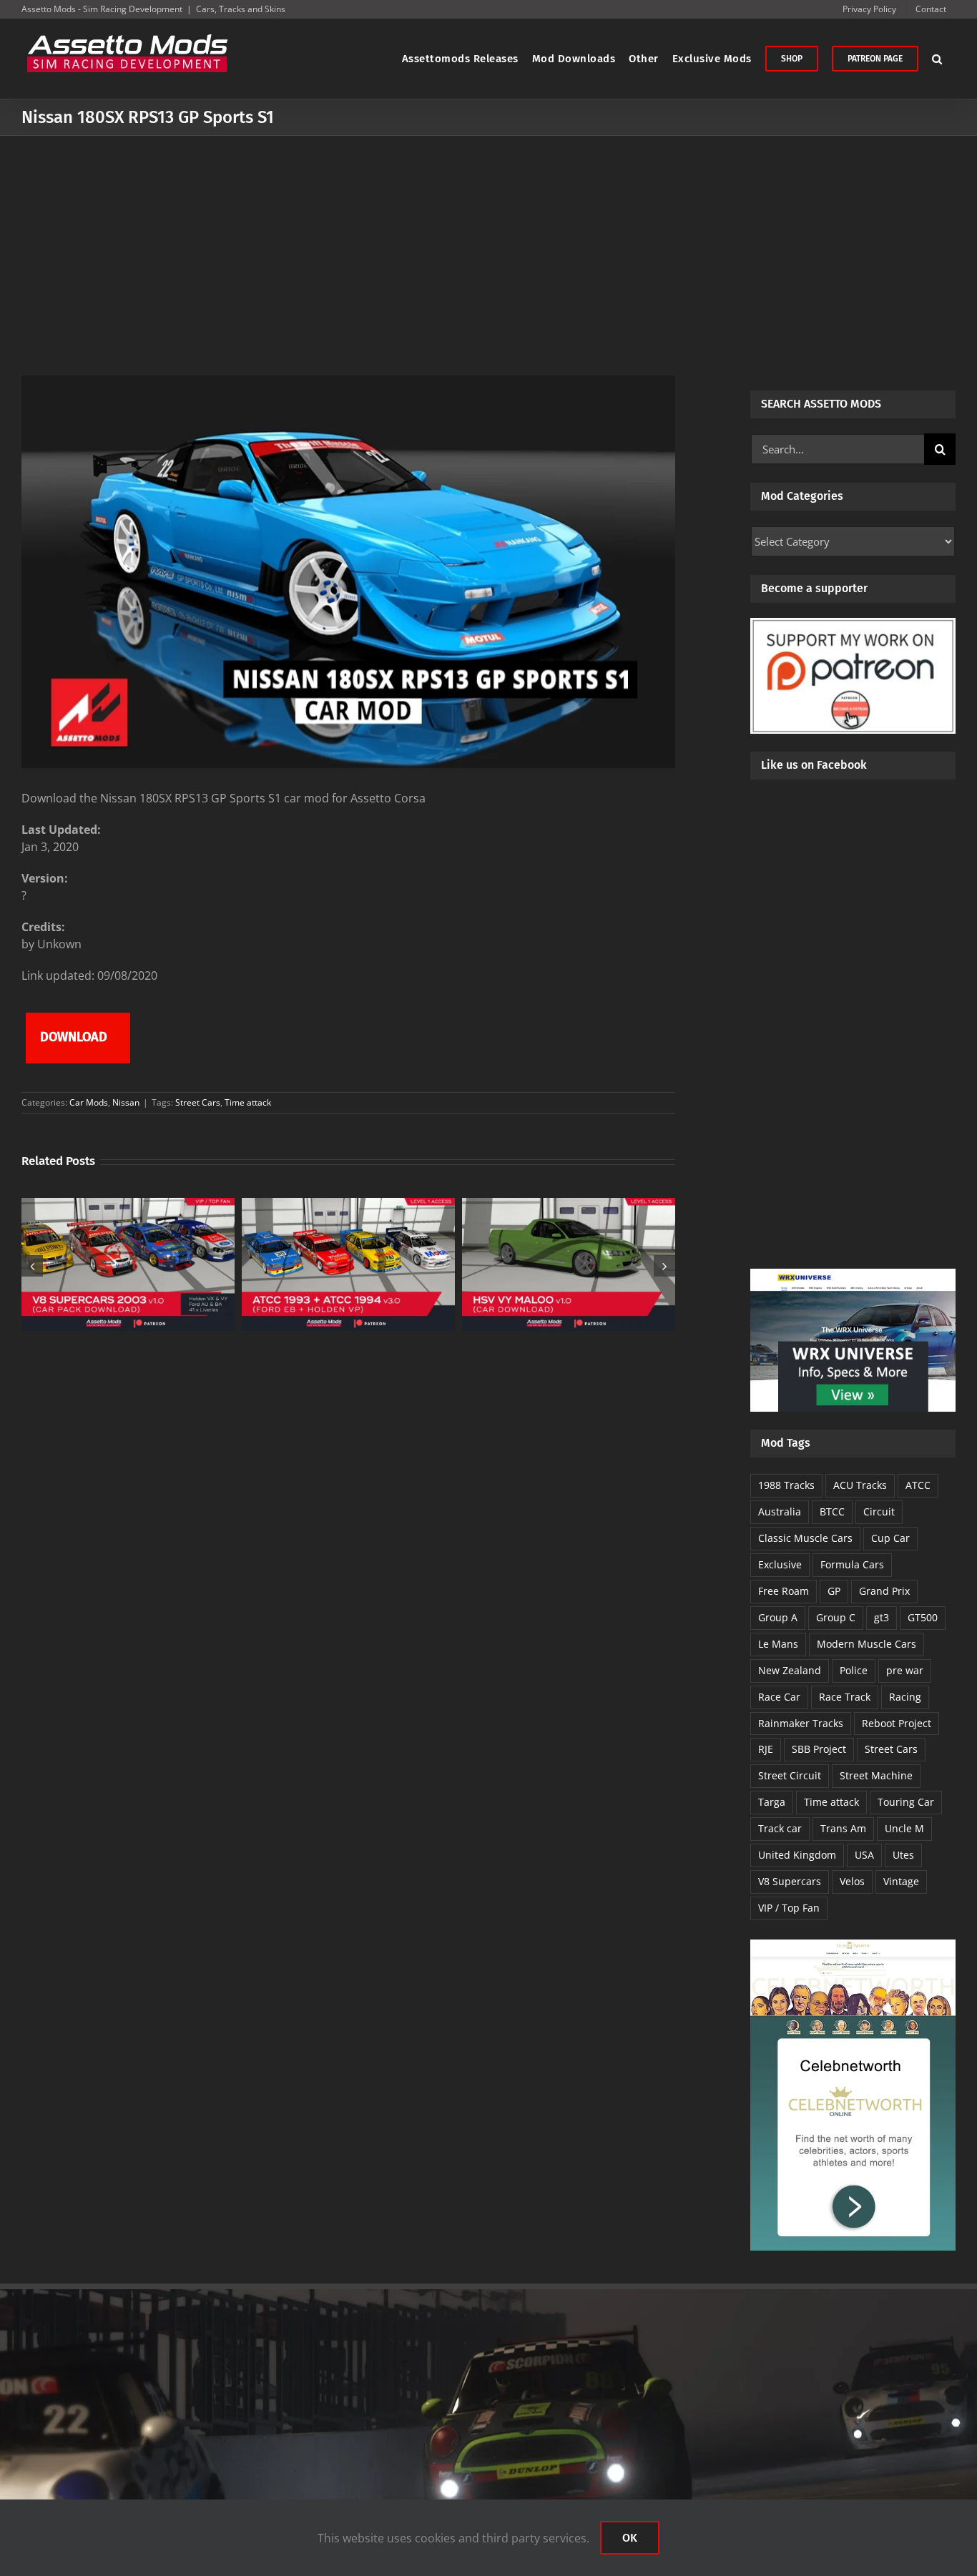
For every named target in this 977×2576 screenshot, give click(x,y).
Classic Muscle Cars (805, 1538)
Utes (903, 1855)
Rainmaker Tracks (801, 1723)
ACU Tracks (860, 1485)
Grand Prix (884, 1591)
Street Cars (198, 1102)
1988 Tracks (786, 1485)
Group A (778, 1617)
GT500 (923, 1617)
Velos (852, 1881)
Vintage (901, 1881)
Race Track (845, 1697)
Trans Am (843, 1828)
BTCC (832, 1511)
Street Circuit (790, 1775)
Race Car (779, 1697)
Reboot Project (897, 1723)
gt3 (882, 1617)
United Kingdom (797, 1855)
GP (834, 1591)
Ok (630, 2538)
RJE (766, 1749)
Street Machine (876, 1775)
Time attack (248, 1102)
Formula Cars (852, 1564)
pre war (905, 1670)
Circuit (879, 1511)
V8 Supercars (790, 1881)
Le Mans (778, 1644)
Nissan (126, 1102)
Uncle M (904, 1828)
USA (864, 1855)
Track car (780, 1828)
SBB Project (819, 1749)
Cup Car (890, 1538)
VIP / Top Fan (789, 1908)
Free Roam (784, 1591)
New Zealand (790, 1670)
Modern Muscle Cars (866, 1644)
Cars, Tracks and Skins (241, 9)
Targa (772, 1802)
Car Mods (89, 1102)
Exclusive (780, 1564)
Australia (780, 1511)
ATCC (918, 1485)
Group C (836, 1617)
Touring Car (906, 1802)
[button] (937, 59)
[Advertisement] (488, 243)
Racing (905, 1697)
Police (854, 1670)
